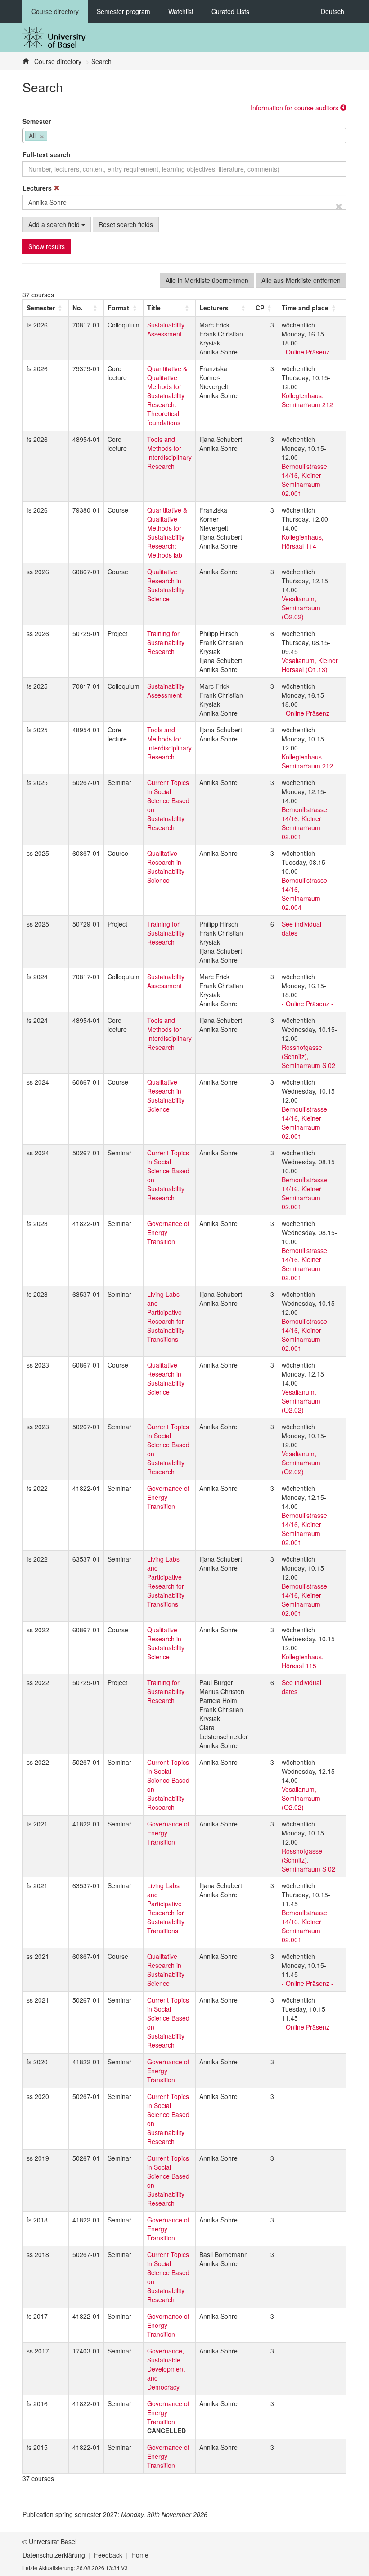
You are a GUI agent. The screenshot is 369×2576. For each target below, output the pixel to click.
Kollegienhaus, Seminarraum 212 (307, 400)
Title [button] (154, 308)
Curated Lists (230, 11)
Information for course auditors (295, 108)
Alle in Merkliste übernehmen (207, 280)
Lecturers (38, 188)
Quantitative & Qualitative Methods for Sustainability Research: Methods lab (167, 532)
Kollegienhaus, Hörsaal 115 (303, 1661)
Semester (37, 121)
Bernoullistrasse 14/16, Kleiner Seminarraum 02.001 (304, 480)
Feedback (108, 2555)
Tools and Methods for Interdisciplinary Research (169, 453)
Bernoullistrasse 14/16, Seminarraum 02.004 (304, 894)
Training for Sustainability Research (166, 642)
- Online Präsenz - (308, 352)
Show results (47, 246)
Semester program (124, 11)
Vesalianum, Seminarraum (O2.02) (301, 608)
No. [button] (78, 308)
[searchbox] (52, 136)
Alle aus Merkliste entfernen (301, 280)
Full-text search (47, 154)
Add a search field (55, 224)
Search (101, 61)
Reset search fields (126, 224)
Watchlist (181, 11)
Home (140, 2555)
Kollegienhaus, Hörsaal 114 (303, 541)
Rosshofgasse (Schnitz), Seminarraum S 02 (308, 1056)
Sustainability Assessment (166, 329)
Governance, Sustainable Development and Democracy (166, 2369)
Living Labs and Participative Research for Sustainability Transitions (166, 1317)
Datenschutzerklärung (54, 2555)
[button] (41, 308)
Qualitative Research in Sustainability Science (166, 585)
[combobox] (184, 136)
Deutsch (333, 11)
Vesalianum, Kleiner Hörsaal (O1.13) (310, 665)
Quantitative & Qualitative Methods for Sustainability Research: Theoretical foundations (167, 395)
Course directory (55, 11)
